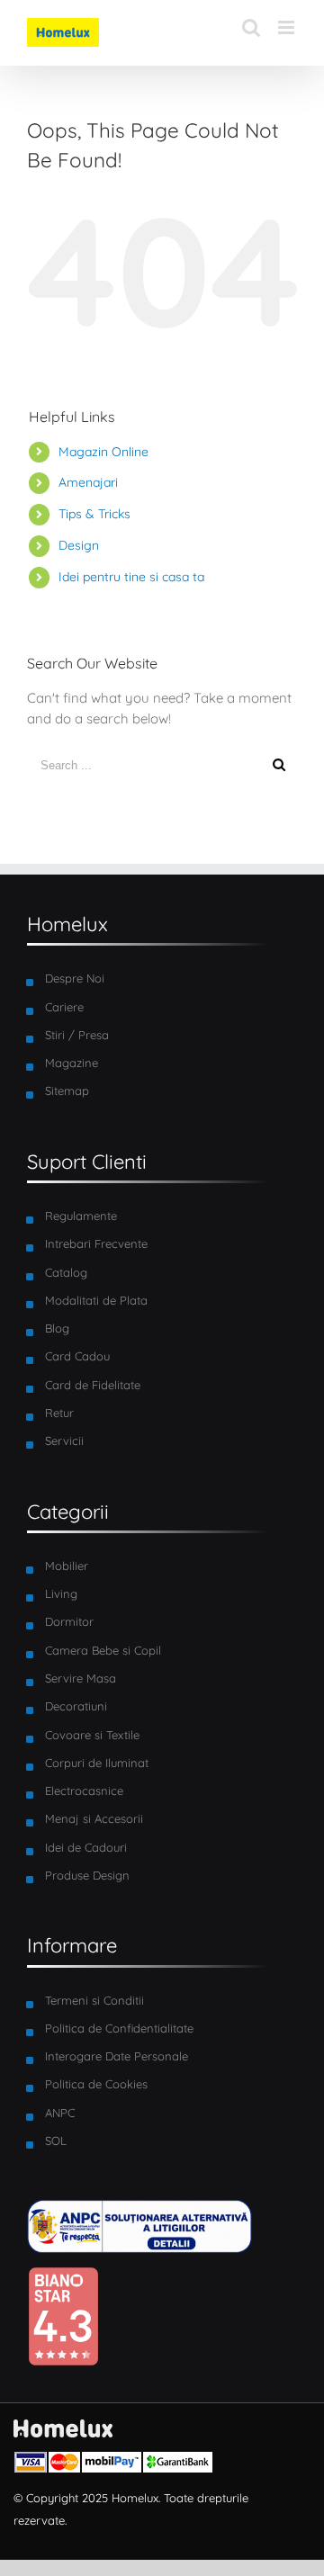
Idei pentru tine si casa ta (131, 577)
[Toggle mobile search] (251, 27)
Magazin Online (103, 452)
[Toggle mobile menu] (288, 27)
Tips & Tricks (94, 514)
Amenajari (88, 482)
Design (79, 545)
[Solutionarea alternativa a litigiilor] (139, 2209)
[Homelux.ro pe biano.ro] (63, 2276)
